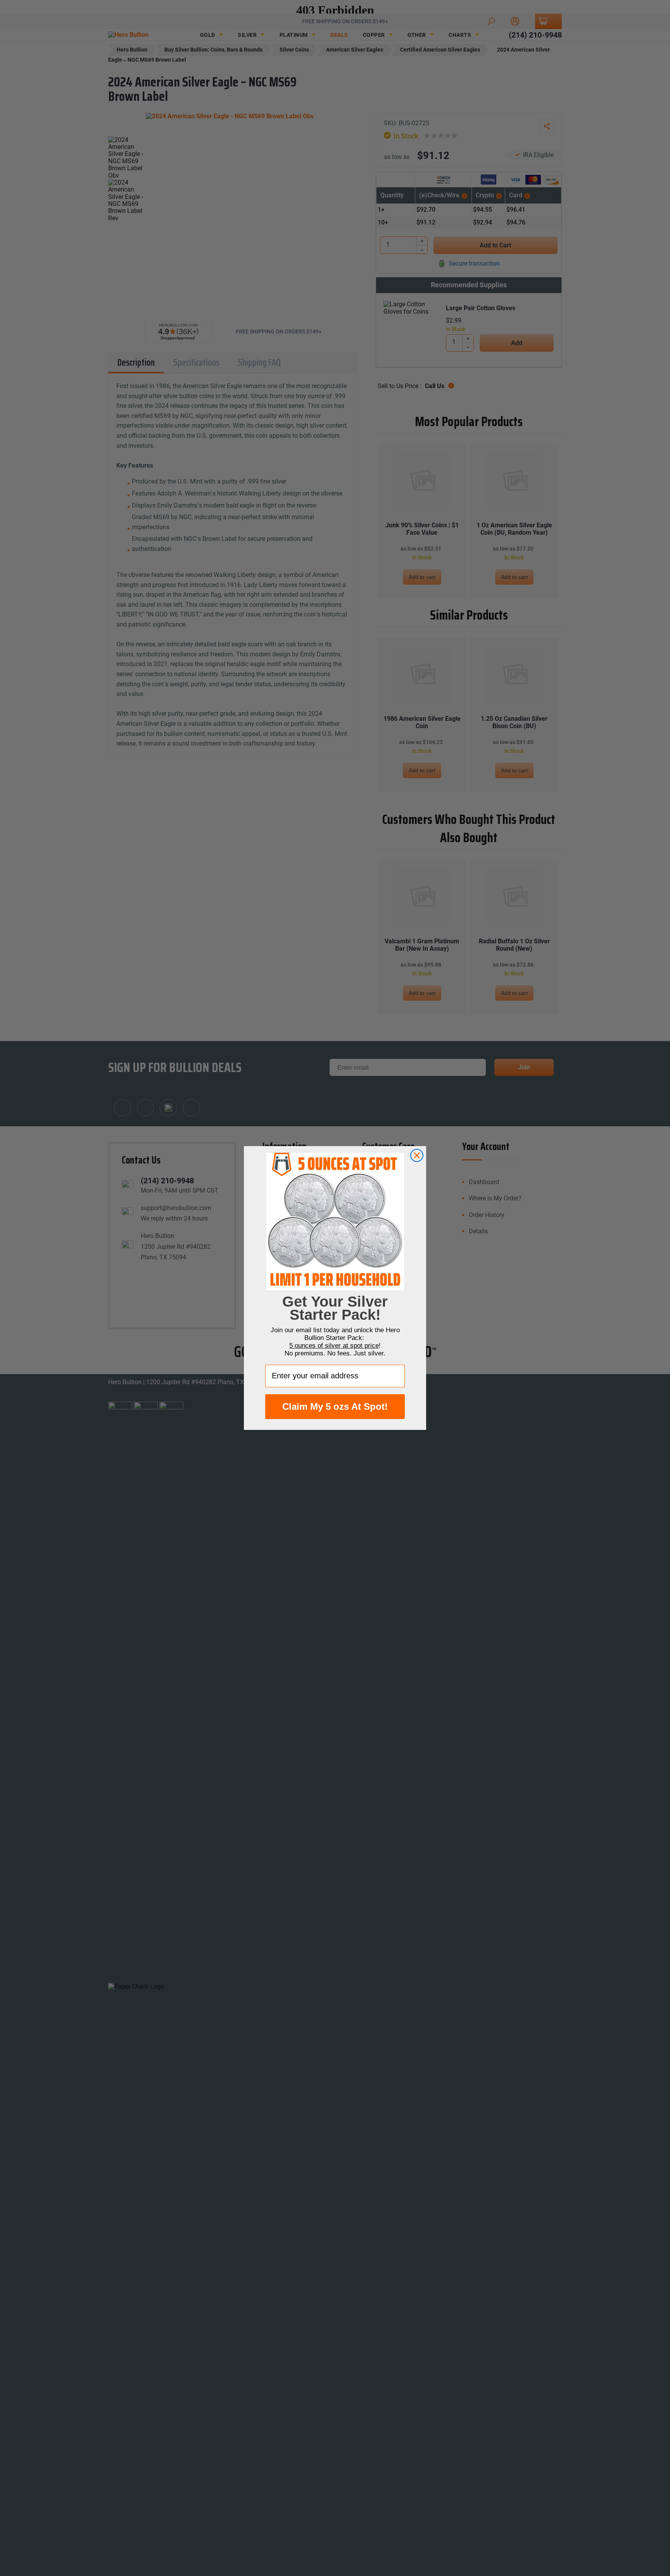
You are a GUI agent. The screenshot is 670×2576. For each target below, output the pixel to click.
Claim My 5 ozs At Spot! (335, 1406)
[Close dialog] (417, 1155)
